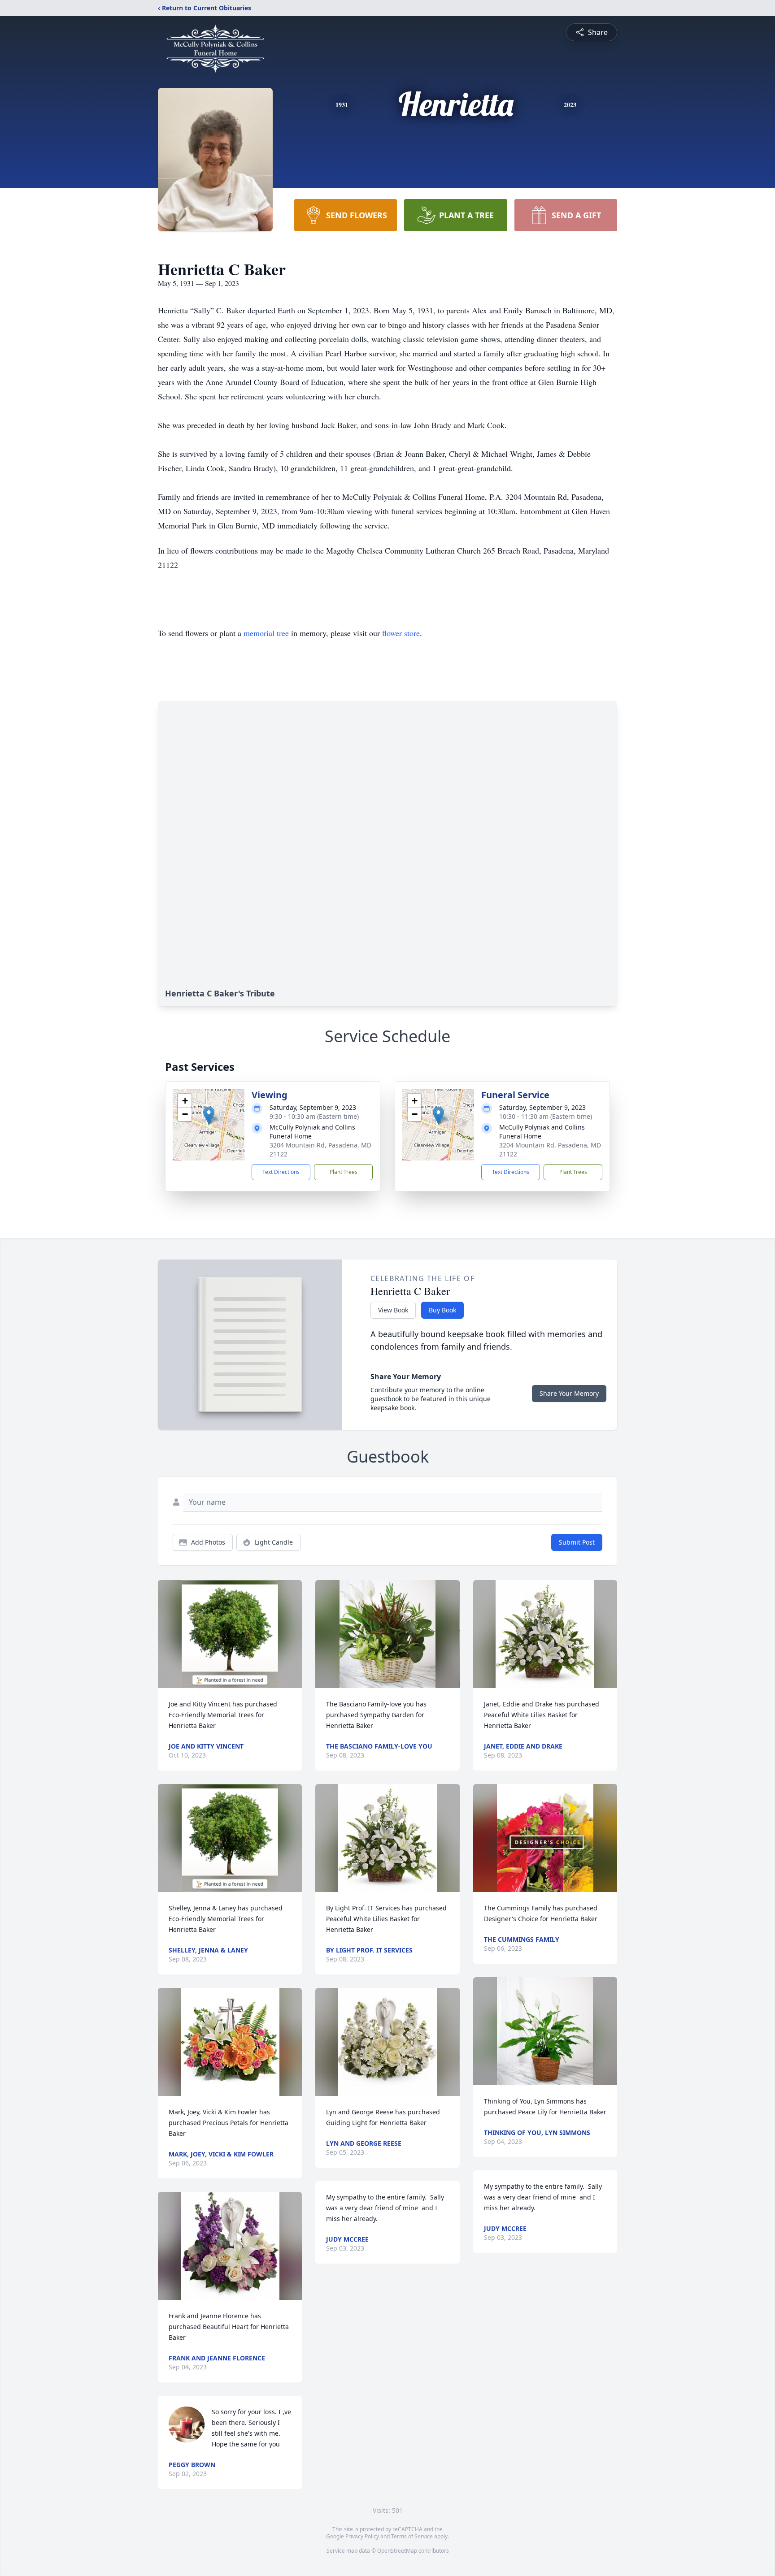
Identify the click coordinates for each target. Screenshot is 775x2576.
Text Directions (281, 1172)
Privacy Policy (362, 2536)
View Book (393, 1310)
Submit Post (577, 1542)
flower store (401, 633)
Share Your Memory (569, 1393)
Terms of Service (412, 2536)
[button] (209, 1115)
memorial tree (266, 633)
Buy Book (442, 1310)
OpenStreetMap (397, 2551)
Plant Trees (344, 1172)
